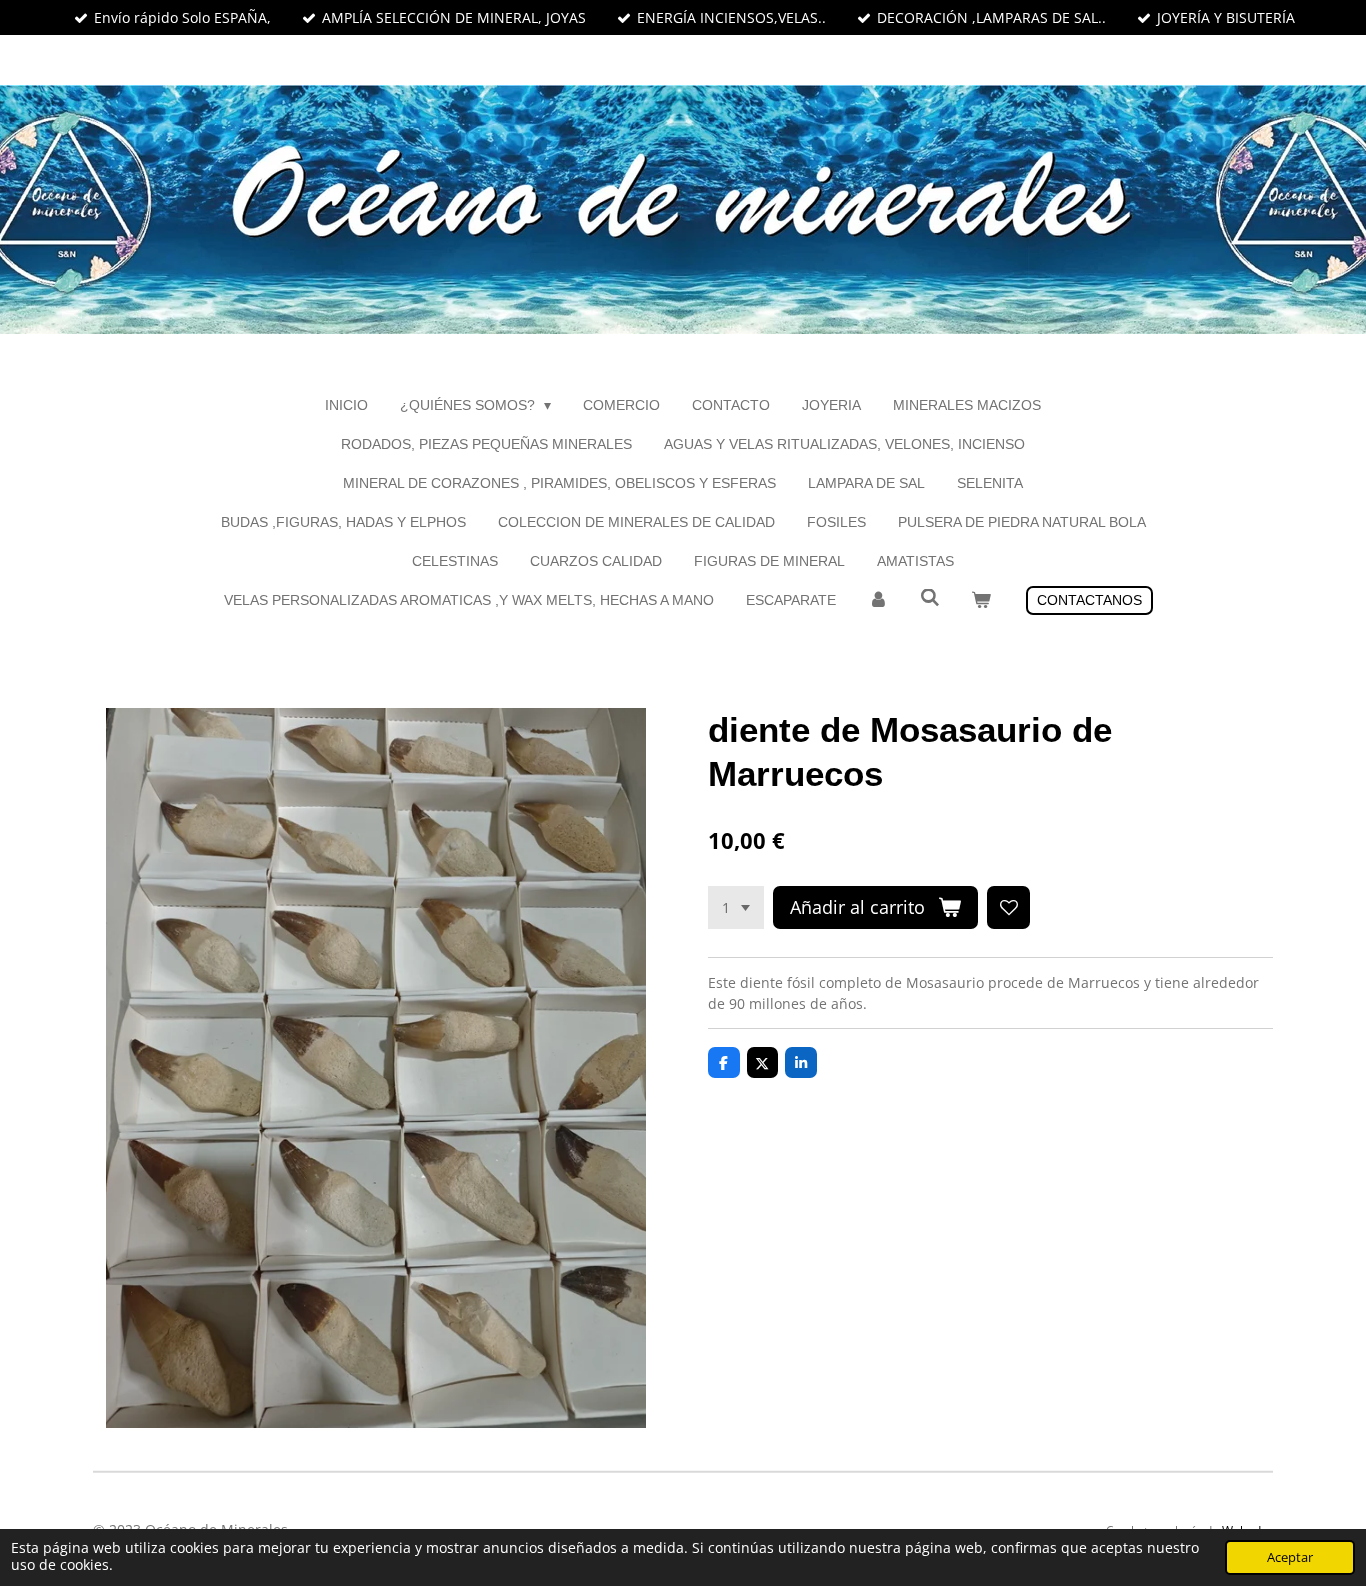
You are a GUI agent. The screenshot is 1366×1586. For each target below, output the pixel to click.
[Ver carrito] (981, 600)
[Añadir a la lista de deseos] (1009, 908)
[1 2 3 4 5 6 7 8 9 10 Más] (736, 908)
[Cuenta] (878, 600)
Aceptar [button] (1290, 1557)
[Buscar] (930, 598)
